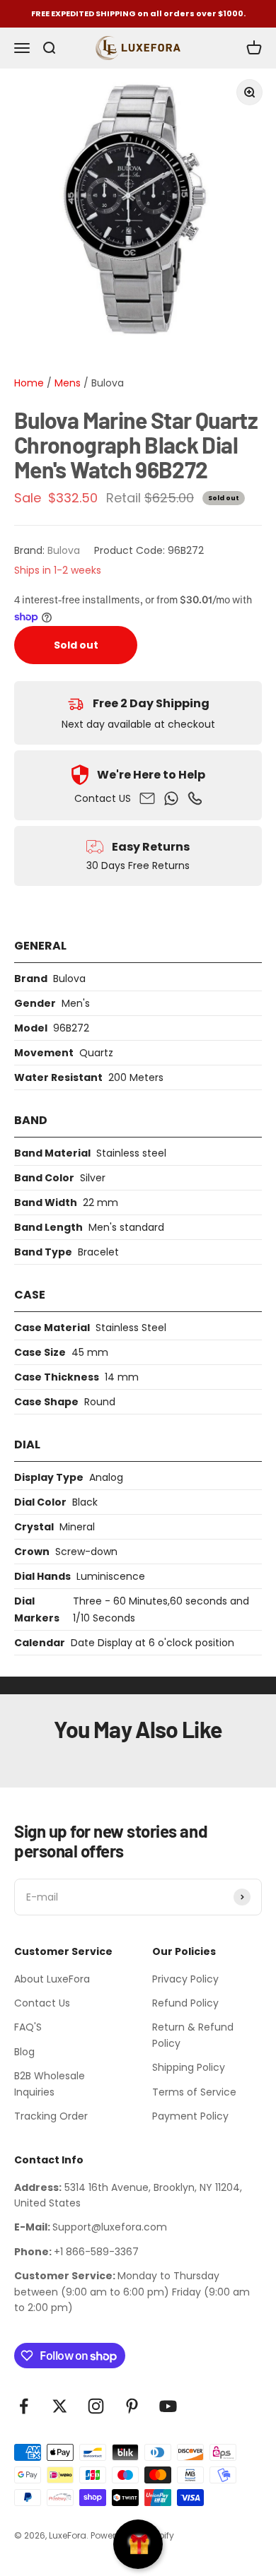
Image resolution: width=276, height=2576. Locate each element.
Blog (24, 2052)
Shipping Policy (189, 2067)
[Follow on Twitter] (60, 2406)
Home (29, 383)
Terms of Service (194, 2092)
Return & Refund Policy (193, 2035)
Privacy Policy (185, 1979)
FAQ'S (28, 2027)
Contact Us (42, 2003)
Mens (66, 383)
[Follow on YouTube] (168, 2406)
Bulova (108, 383)
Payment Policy (190, 2116)
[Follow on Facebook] (24, 2406)
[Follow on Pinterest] (132, 2406)
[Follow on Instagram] (96, 2406)
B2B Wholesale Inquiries (50, 2084)
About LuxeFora (52, 1979)
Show (138, 2544)
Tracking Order (51, 2116)
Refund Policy (185, 2003)
